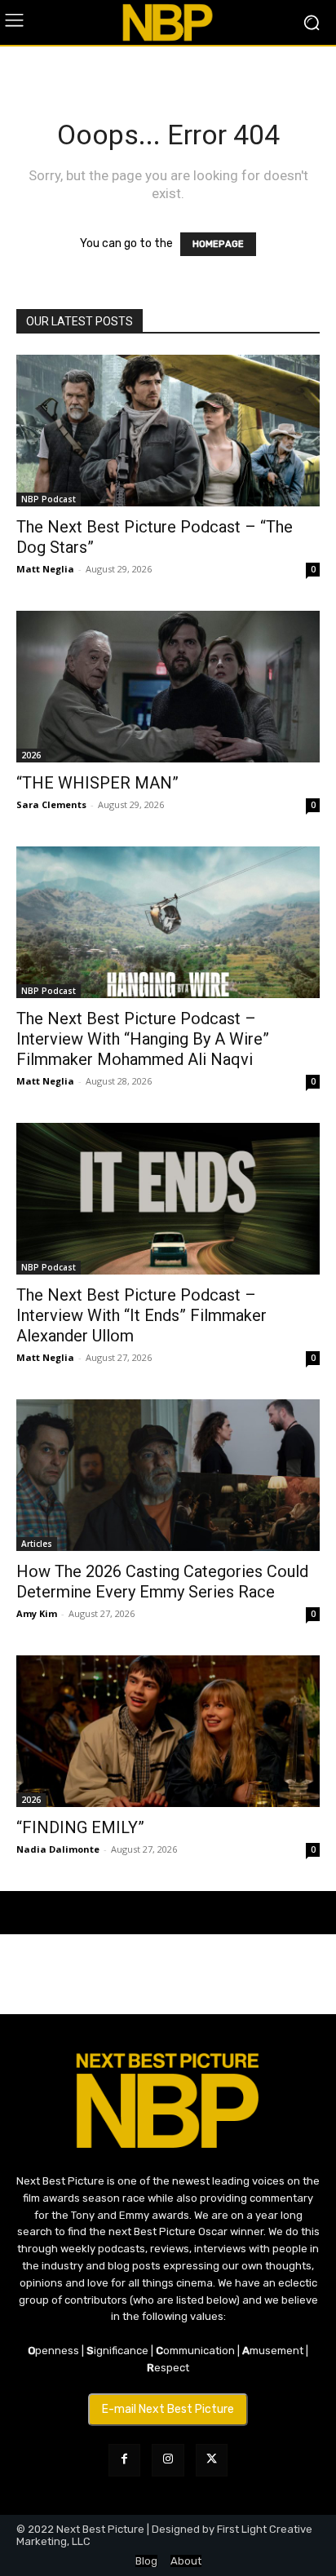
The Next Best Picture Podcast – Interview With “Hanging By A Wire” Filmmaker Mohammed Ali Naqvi (143, 1039)
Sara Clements (51, 804)
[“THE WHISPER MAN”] (168, 687)
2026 (31, 755)
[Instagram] (168, 2460)
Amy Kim (37, 1613)
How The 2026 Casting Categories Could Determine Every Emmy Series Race (162, 1582)
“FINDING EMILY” (80, 1827)
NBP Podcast (49, 499)
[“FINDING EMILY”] (168, 1731)
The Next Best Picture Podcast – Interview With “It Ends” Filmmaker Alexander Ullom (141, 1315)
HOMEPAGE (218, 244)
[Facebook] (124, 2460)
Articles (37, 1544)
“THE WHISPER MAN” (97, 783)
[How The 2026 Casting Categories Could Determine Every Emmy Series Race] (168, 1475)
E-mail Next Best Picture (168, 2409)
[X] (212, 2460)
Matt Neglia (45, 569)
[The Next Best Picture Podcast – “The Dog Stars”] (168, 431)
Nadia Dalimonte (58, 1849)
